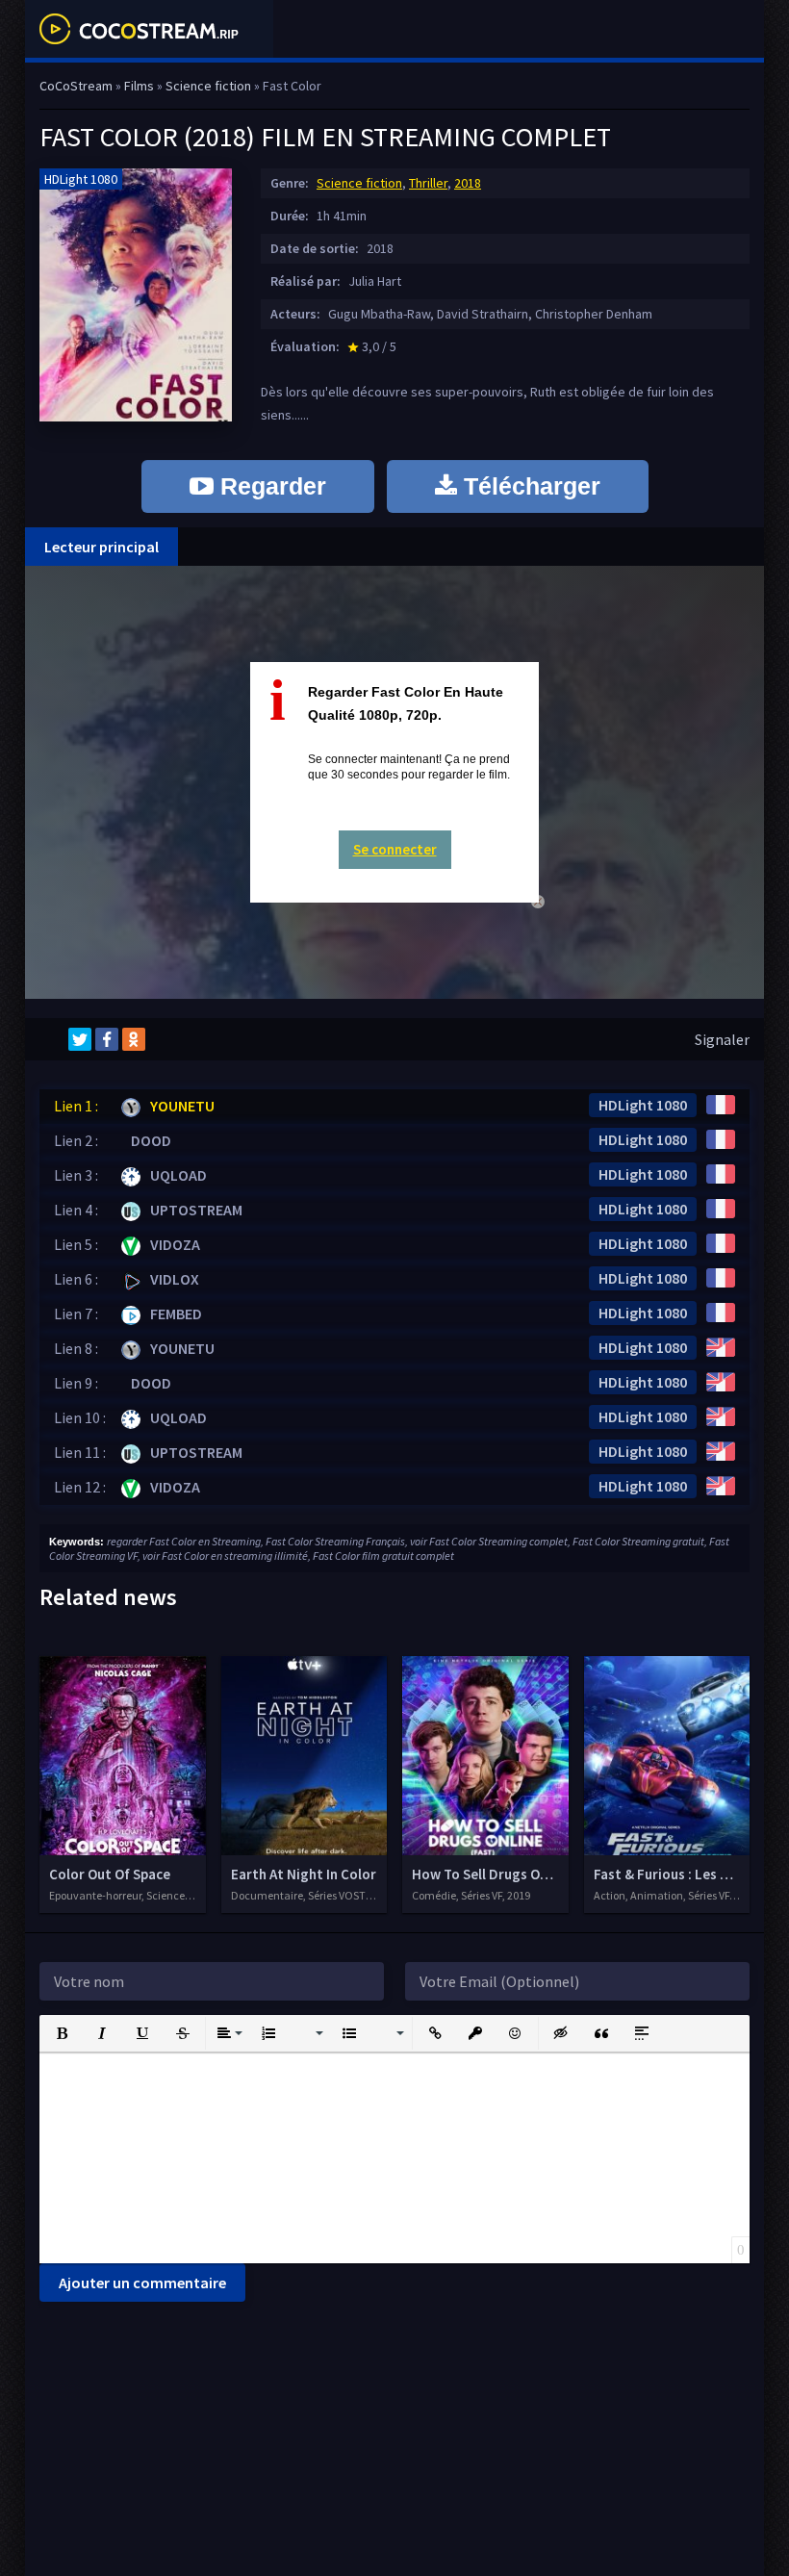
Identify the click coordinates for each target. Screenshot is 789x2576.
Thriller (428, 183)
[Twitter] (80, 1039)
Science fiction (359, 183)
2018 (468, 183)
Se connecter (395, 849)
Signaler (722, 1039)
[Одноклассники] (134, 1039)
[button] (62, 2033)
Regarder (270, 486)
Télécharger (529, 486)
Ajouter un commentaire (142, 2283)
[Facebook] (107, 1039)
